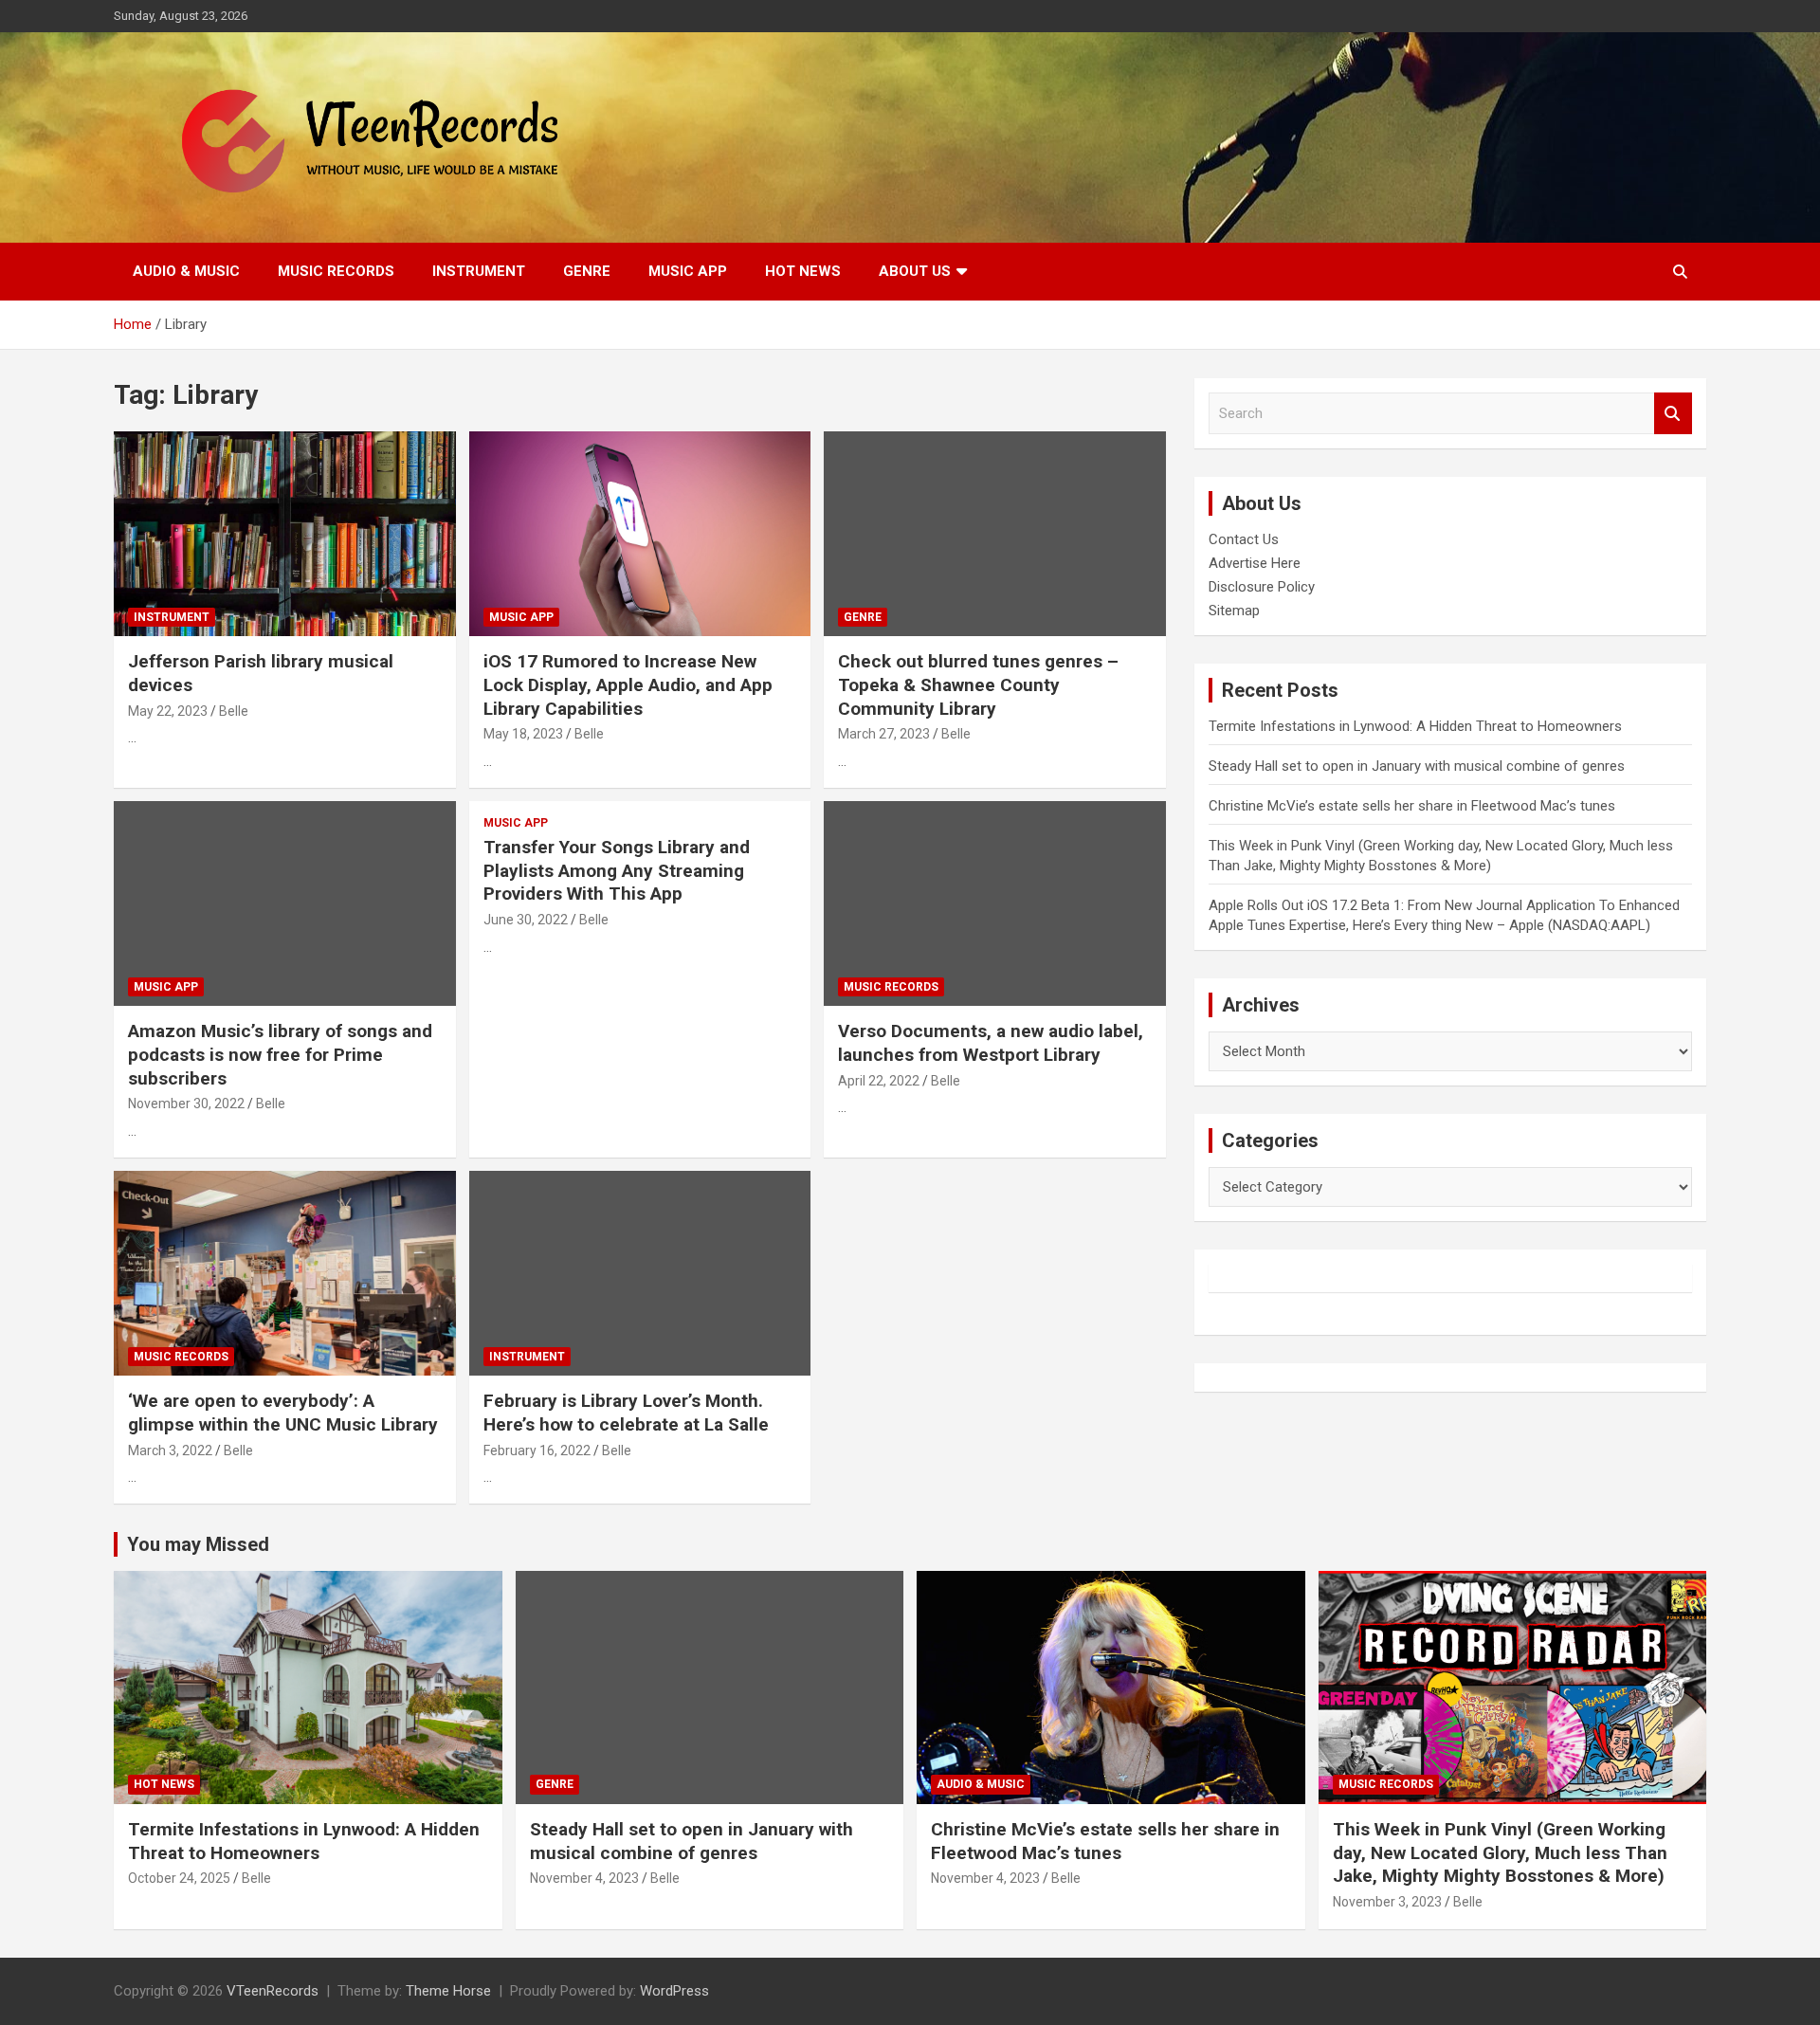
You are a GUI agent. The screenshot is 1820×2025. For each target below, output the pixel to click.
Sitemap (1234, 611)
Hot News (803, 271)
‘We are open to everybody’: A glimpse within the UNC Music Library (283, 1413)
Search (1673, 414)
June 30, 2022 (526, 920)
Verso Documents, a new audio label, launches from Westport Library (991, 1043)
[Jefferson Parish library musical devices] (285, 534)
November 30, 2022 (186, 1104)
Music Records (336, 271)
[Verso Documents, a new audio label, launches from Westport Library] (995, 903)
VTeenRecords (273, 1991)
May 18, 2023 (523, 734)
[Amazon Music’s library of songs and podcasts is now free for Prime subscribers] (285, 903)
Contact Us (1244, 539)
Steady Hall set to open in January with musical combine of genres (1417, 766)
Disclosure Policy (1262, 587)
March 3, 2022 (170, 1450)
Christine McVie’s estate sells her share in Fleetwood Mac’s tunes (1412, 806)
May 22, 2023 (168, 711)
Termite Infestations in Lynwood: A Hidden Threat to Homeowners (1415, 726)
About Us (915, 271)
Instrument (479, 271)
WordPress (674, 1991)
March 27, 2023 (884, 734)
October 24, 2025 (179, 1878)
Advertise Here (1255, 563)
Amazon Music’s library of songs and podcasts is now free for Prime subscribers (280, 1054)
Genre (587, 271)
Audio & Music (186, 271)
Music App (688, 271)
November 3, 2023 (1387, 1902)
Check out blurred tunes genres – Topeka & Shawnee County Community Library (978, 684)
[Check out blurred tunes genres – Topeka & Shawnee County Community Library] (995, 534)
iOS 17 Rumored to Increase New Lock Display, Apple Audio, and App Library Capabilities (628, 684)
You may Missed (198, 1544)
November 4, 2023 (584, 1878)
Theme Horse (448, 1991)
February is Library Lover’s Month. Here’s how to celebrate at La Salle (626, 1413)
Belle (234, 711)
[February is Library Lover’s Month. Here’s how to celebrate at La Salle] (640, 1273)
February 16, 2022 (537, 1450)
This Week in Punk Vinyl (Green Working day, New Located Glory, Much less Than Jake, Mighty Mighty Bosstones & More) (1500, 1852)
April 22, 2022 (879, 1081)
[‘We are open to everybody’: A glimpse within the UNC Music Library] (285, 1273)
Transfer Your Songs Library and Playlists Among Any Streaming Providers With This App (617, 870)
